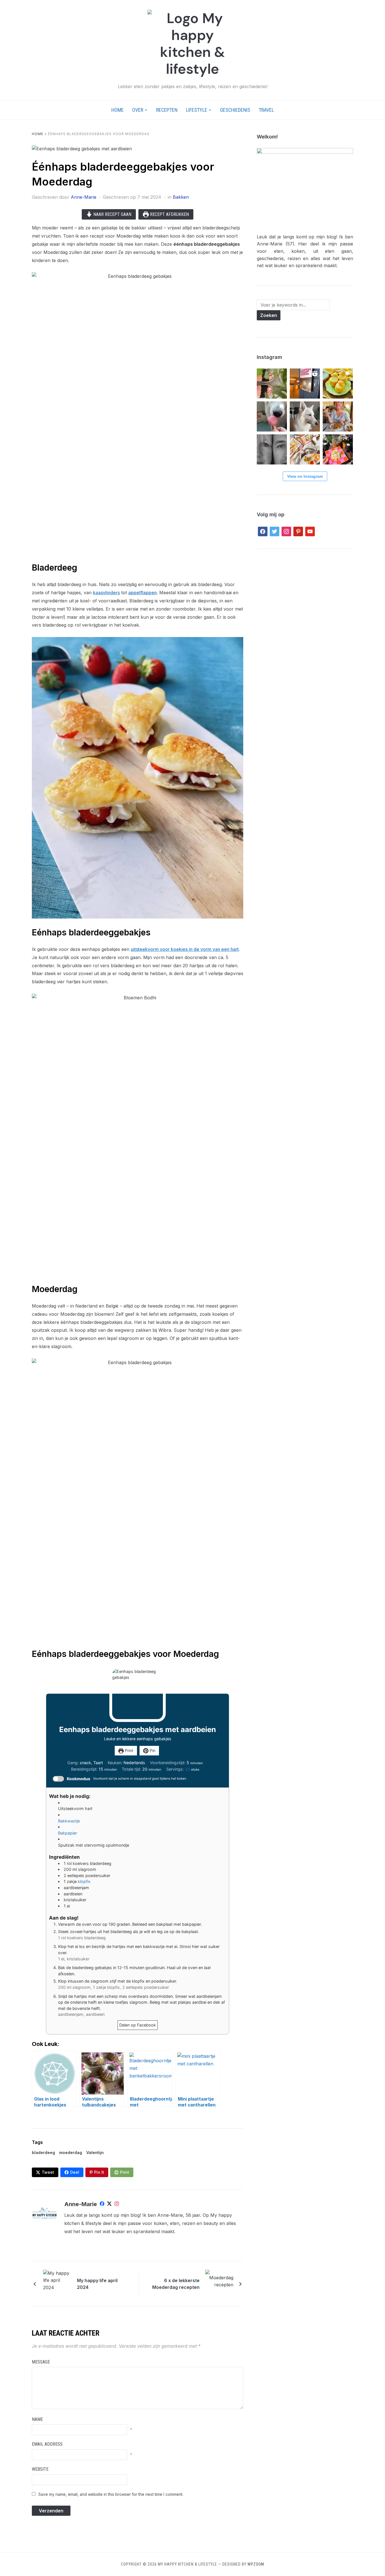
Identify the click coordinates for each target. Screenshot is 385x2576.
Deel (75, 2172)
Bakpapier (68, 1833)
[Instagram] (117, 2205)
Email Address (47, 2444)
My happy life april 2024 (97, 2284)
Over (138, 110)
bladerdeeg (43, 2152)
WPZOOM (256, 2564)
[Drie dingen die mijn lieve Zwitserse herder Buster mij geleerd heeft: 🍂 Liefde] (305, 416)
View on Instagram (305, 476)
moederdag (71, 2152)
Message (41, 2362)
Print (129, 1751)
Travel (266, 110)
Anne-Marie (84, 197)
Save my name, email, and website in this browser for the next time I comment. (111, 2494)
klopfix (84, 1881)
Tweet (48, 2172)
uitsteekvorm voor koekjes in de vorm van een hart (185, 949)
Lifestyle (197, 110)
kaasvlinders (106, 593)
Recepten (167, 110)
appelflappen (142, 593)
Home (118, 110)
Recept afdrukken (169, 214)
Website (40, 2469)
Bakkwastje (69, 1821)
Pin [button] (152, 1751)
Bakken (181, 197)
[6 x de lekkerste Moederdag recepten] (219, 2283)
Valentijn (95, 2152)
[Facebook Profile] (102, 2205)
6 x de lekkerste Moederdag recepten (176, 2284)
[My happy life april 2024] (57, 2283)
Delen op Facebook (138, 2025)
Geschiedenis (235, 110)
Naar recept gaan (112, 214)
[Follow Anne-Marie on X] (109, 2205)
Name (37, 2419)
